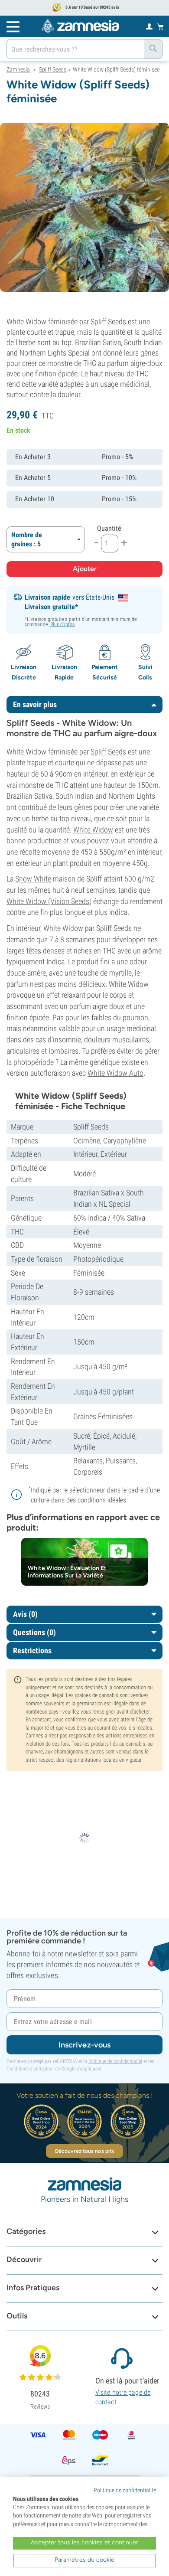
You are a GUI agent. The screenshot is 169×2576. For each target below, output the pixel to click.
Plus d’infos (62, 624)
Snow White (33, 879)
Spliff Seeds (108, 752)
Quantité (109, 528)
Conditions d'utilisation (30, 2069)
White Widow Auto (115, 1073)
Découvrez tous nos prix (84, 2151)
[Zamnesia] (80, 26)
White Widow (93, 830)
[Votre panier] (161, 26)
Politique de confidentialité (115, 2061)
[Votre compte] (149, 26)
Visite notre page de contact (123, 2397)
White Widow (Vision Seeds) (49, 901)
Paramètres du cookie (84, 2560)
